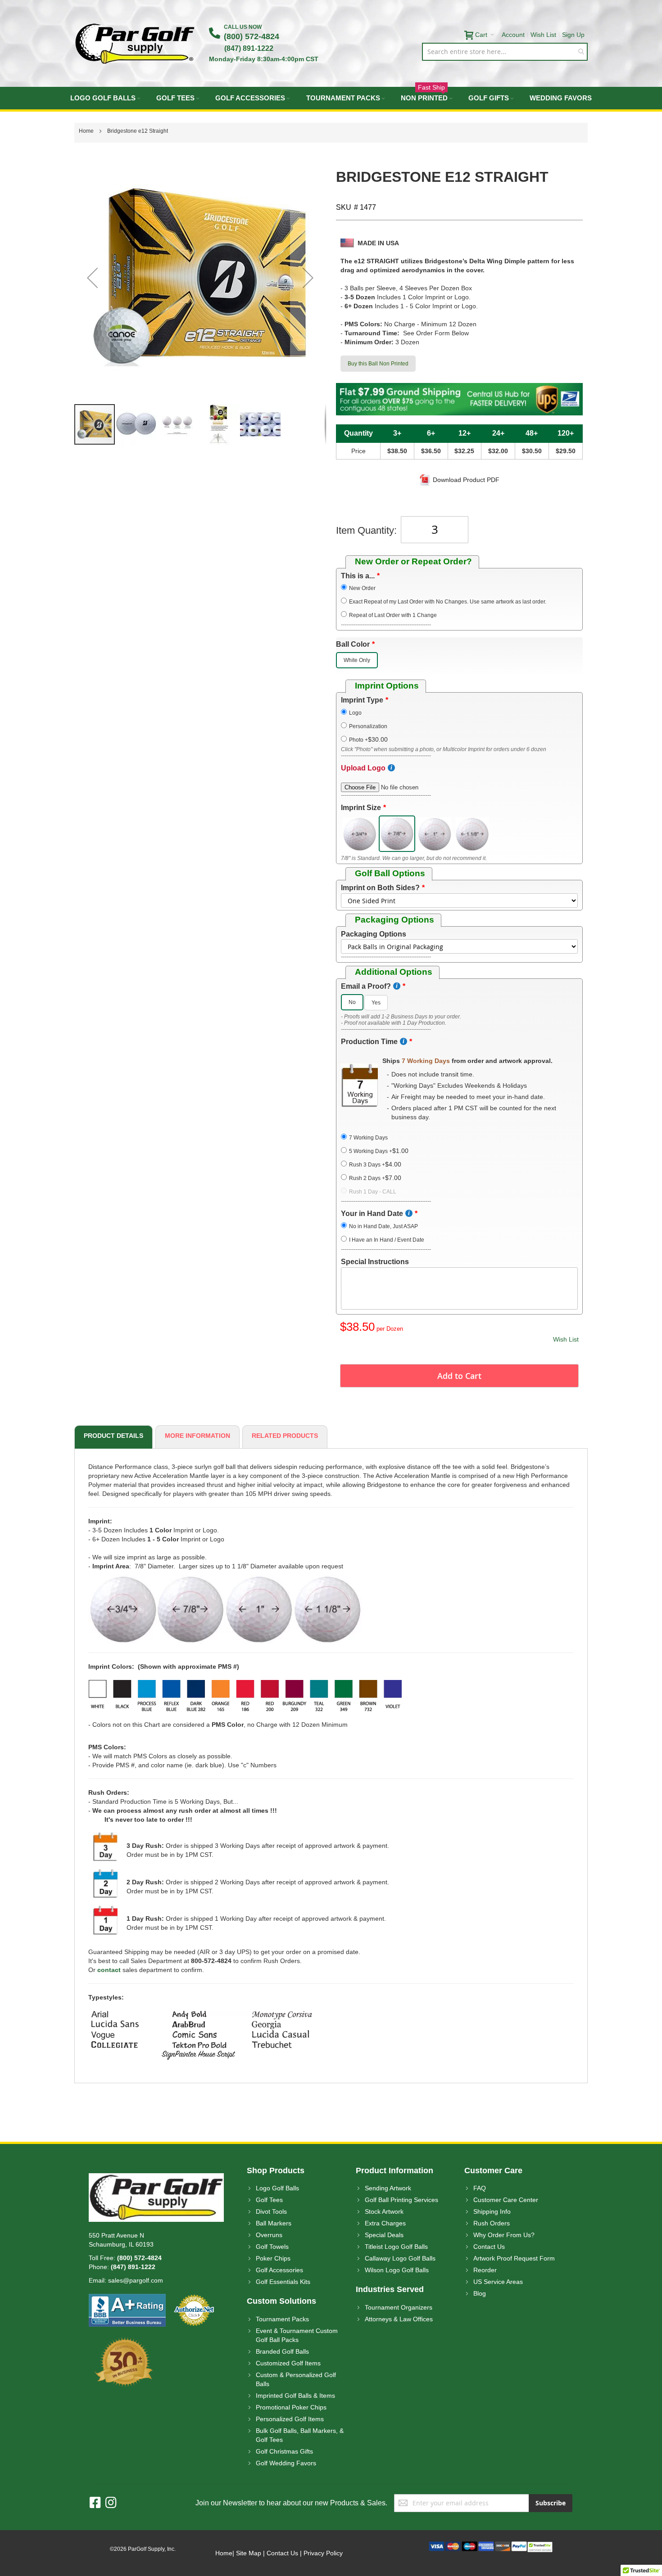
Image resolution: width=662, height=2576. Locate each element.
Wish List (543, 35)
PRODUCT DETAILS (113, 1436)
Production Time (369, 1042)
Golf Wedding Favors (286, 2463)
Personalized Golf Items (290, 2419)
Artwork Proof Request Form (514, 2258)
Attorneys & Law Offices (399, 2319)
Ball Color (353, 644)
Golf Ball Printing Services (401, 2200)
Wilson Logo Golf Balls (397, 2270)
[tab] (112, 1437)
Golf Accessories (279, 2270)
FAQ (480, 2188)
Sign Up (573, 35)
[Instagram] (111, 2503)
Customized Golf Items (288, 2363)
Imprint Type (362, 700)
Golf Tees (269, 2200)
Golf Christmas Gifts (284, 2451)
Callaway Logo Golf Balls (400, 2258)
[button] (92, 277)
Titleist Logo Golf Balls (396, 2247)
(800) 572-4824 (252, 36)
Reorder (485, 2270)
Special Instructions (375, 1262)
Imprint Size (361, 808)
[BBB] (127, 2298)
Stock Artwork (384, 2211)
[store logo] (135, 43)
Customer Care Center (506, 2200)
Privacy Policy (323, 2553)
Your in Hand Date (372, 1214)
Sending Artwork (388, 2188)
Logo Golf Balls (277, 2188)
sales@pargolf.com (136, 2280)
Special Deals (384, 2235)
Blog (480, 2293)
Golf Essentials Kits (283, 2282)
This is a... (358, 576)
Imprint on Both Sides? (380, 888)
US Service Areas (498, 2282)
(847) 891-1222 (249, 48)
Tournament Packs (282, 2319)
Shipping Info (492, 2211)
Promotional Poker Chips (291, 2407)
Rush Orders (492, 2223)
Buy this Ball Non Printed (378, 364)
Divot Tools (271, 2211)
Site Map (249, 2553)
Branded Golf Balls (282, 2351)
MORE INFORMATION (197, 1436)
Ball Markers (274, 2223)
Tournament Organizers (399, 2307)
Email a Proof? (366, 986)
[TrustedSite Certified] (540, 2546)
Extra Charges (385, 2223)
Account (513, 35)
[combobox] (505, 52)
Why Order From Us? (504, 2235)
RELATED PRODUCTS (285, 1436)
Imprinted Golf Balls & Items (295, 2396)
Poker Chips (273, 2258)
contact (109, 1970)
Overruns (269, 2235)
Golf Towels (272, 2247)
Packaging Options (374, 934)
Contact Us (489, 2247)
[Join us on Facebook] (97, 2503)
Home (224, 2553)
